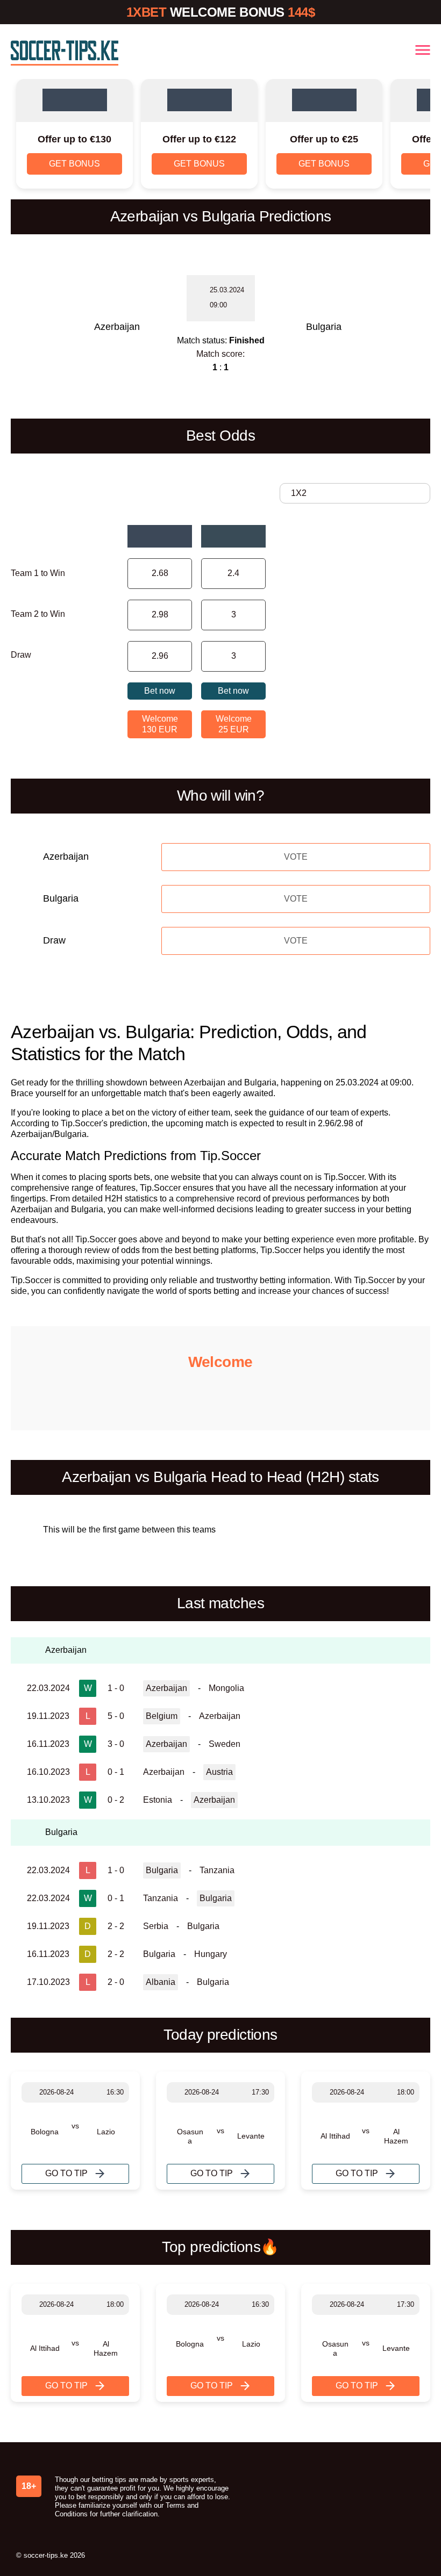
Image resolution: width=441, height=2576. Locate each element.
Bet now (160, 691)
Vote (296, 857)
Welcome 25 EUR (234, 724)
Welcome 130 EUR (160, 724)
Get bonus (74, 164)
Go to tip (66, 2173)
